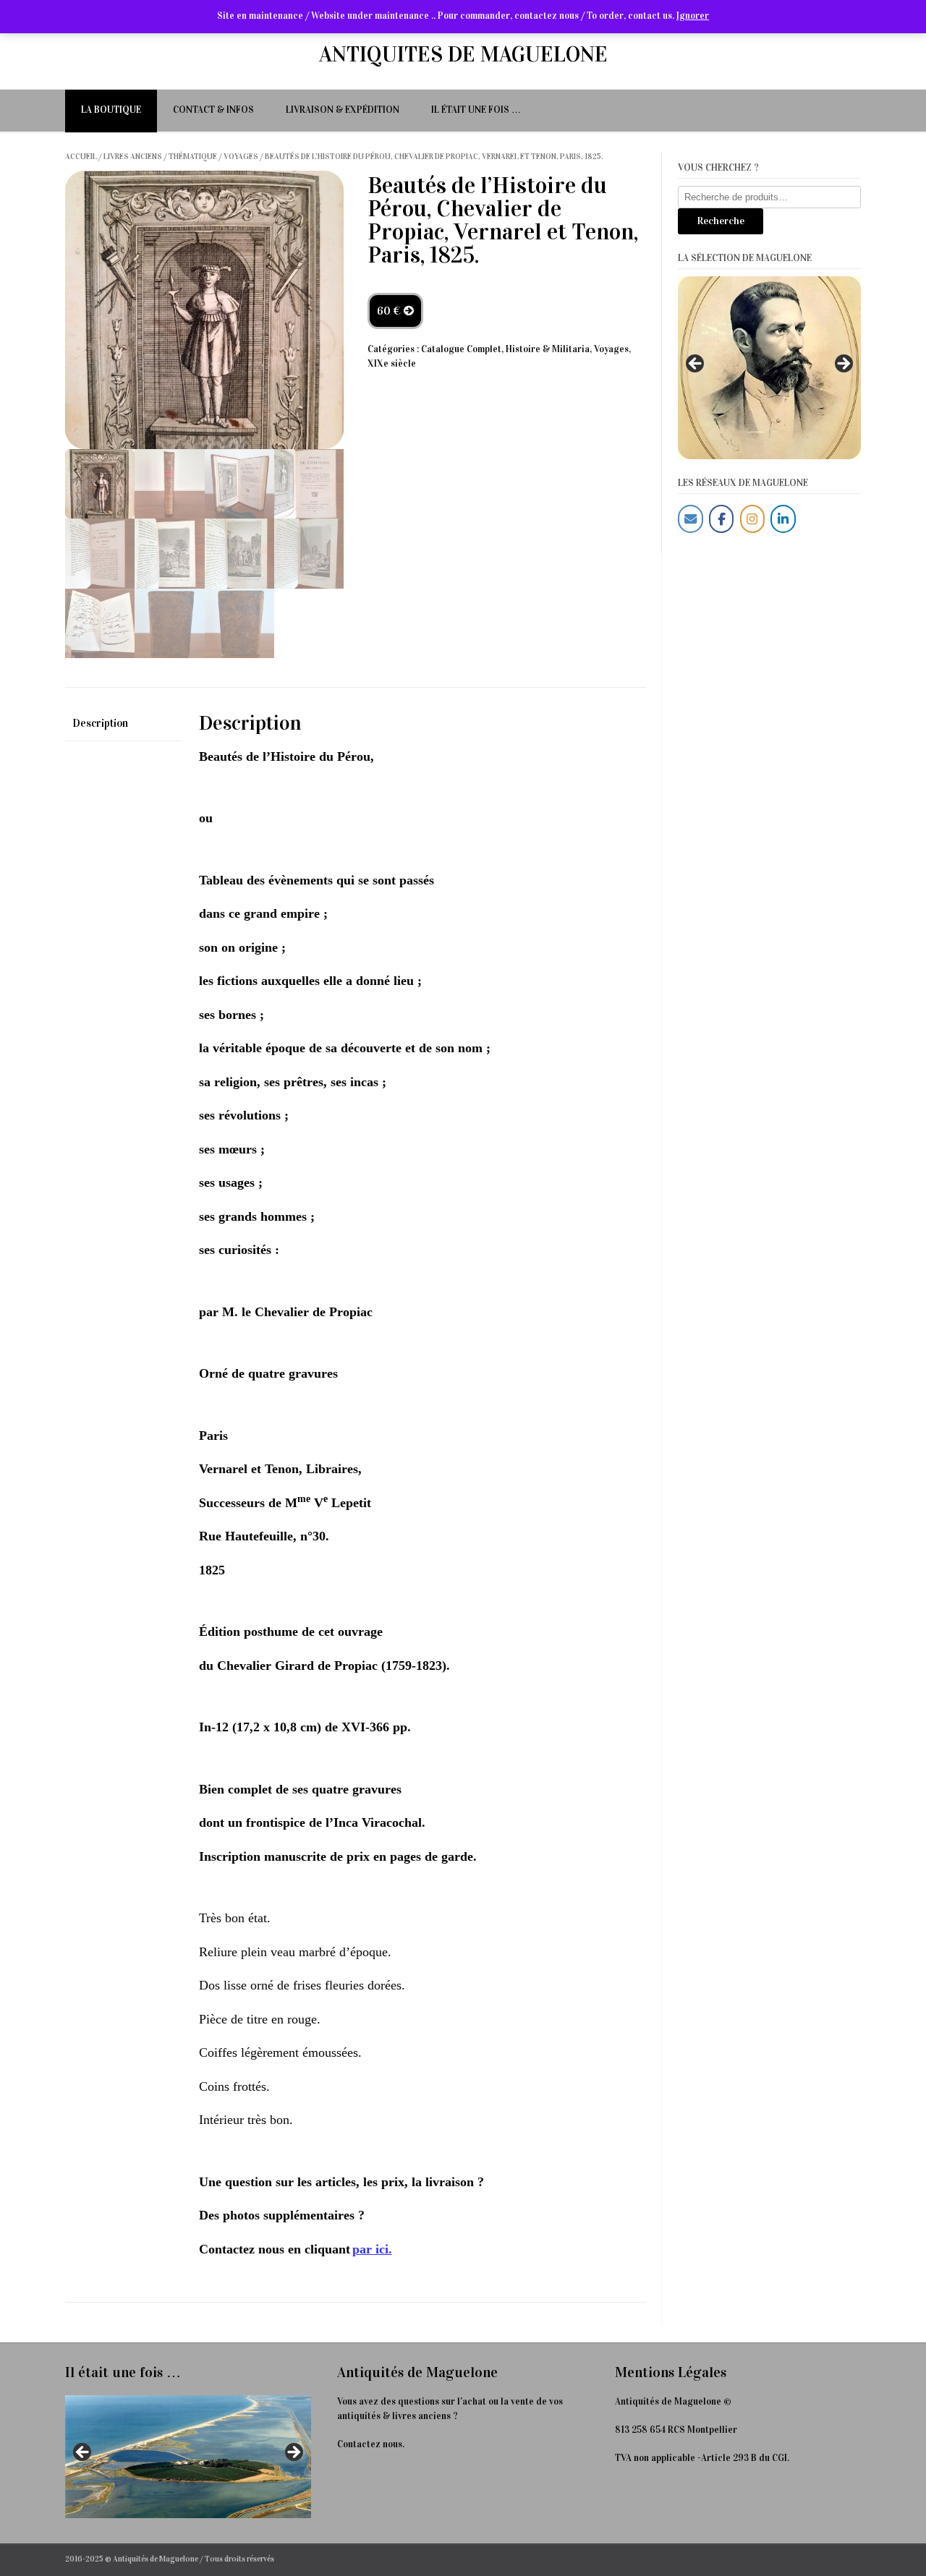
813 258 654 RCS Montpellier (676, 2430)
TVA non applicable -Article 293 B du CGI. (702, 2458)
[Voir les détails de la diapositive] (769, 368)
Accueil (81, 157)
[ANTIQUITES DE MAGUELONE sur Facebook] (722, 519)
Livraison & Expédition (343, 110)
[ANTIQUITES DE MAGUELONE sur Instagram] (753, 519)
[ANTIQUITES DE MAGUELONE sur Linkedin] (783, 519)
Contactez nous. (371, 2444)
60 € (390, 311)
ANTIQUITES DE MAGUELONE (463, 54)
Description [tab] (100, 723)
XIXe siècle (392, 364)
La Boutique (111, 110)
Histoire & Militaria (548, 349)
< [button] (696, 364)
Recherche (721, 221)
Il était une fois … (476, 110)
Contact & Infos (213, 110)
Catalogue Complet (461, 349)
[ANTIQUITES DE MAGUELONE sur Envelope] (691, 519)
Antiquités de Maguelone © (673, 2402)
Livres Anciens (133, 157)
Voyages (241, 157)
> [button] (843, 364)
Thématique (193, 157)
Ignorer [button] (693, 16)
